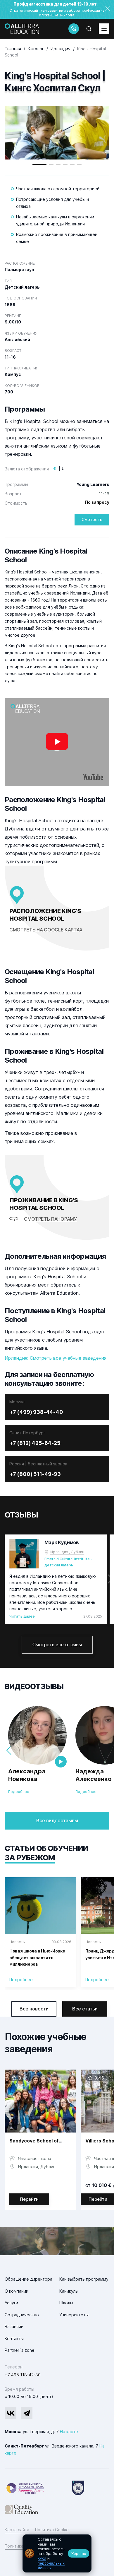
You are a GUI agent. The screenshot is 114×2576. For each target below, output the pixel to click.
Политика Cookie (52, 2530)
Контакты (14, 2338)
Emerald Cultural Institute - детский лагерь (68, 1562)
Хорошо (79, 2553)
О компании (17, 2291)
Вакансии (14, 2326)
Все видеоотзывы (57, 1820)
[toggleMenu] (104, 29)
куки (42, 2558)
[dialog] (57, 2553)
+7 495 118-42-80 (23, 2375)
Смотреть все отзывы (57, 1645)
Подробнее (19, 1792)
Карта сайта (17, 2530)
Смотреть (92, 519)
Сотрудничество (22, 2315)
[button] (39, 165)
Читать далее (22, 1616)
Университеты (74, 2315)
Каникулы (69, 2291)
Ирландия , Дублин (67, 1552)
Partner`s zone (20, 2350)
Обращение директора (28, 2279)
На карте (69, 2432)
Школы (66, 2303)
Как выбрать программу (84, 2279)
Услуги (11, 2303)
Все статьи (85, 2009)
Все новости (34, 2009)
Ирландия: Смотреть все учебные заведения (56, 1358)
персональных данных (51, 2565)
